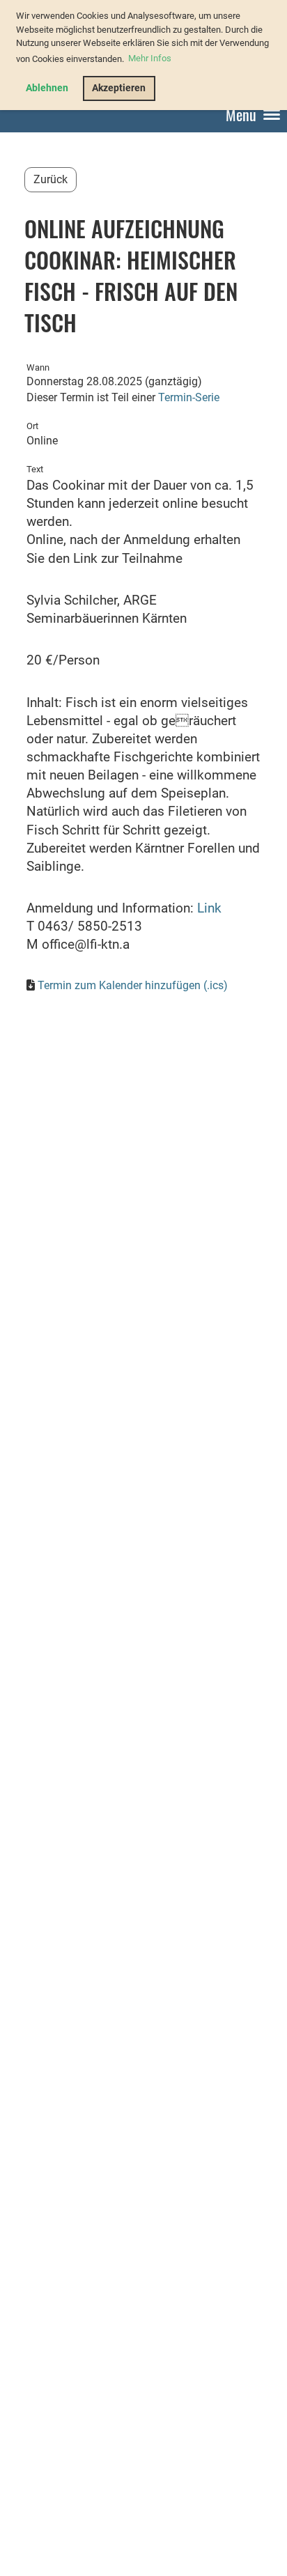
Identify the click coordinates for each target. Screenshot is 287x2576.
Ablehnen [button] (47, 88)
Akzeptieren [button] (119, 88)
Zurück (51, 179)
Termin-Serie (189, 397)
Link (209, 908)
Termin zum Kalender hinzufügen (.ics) (133, 985)
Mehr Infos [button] (150, 58)
